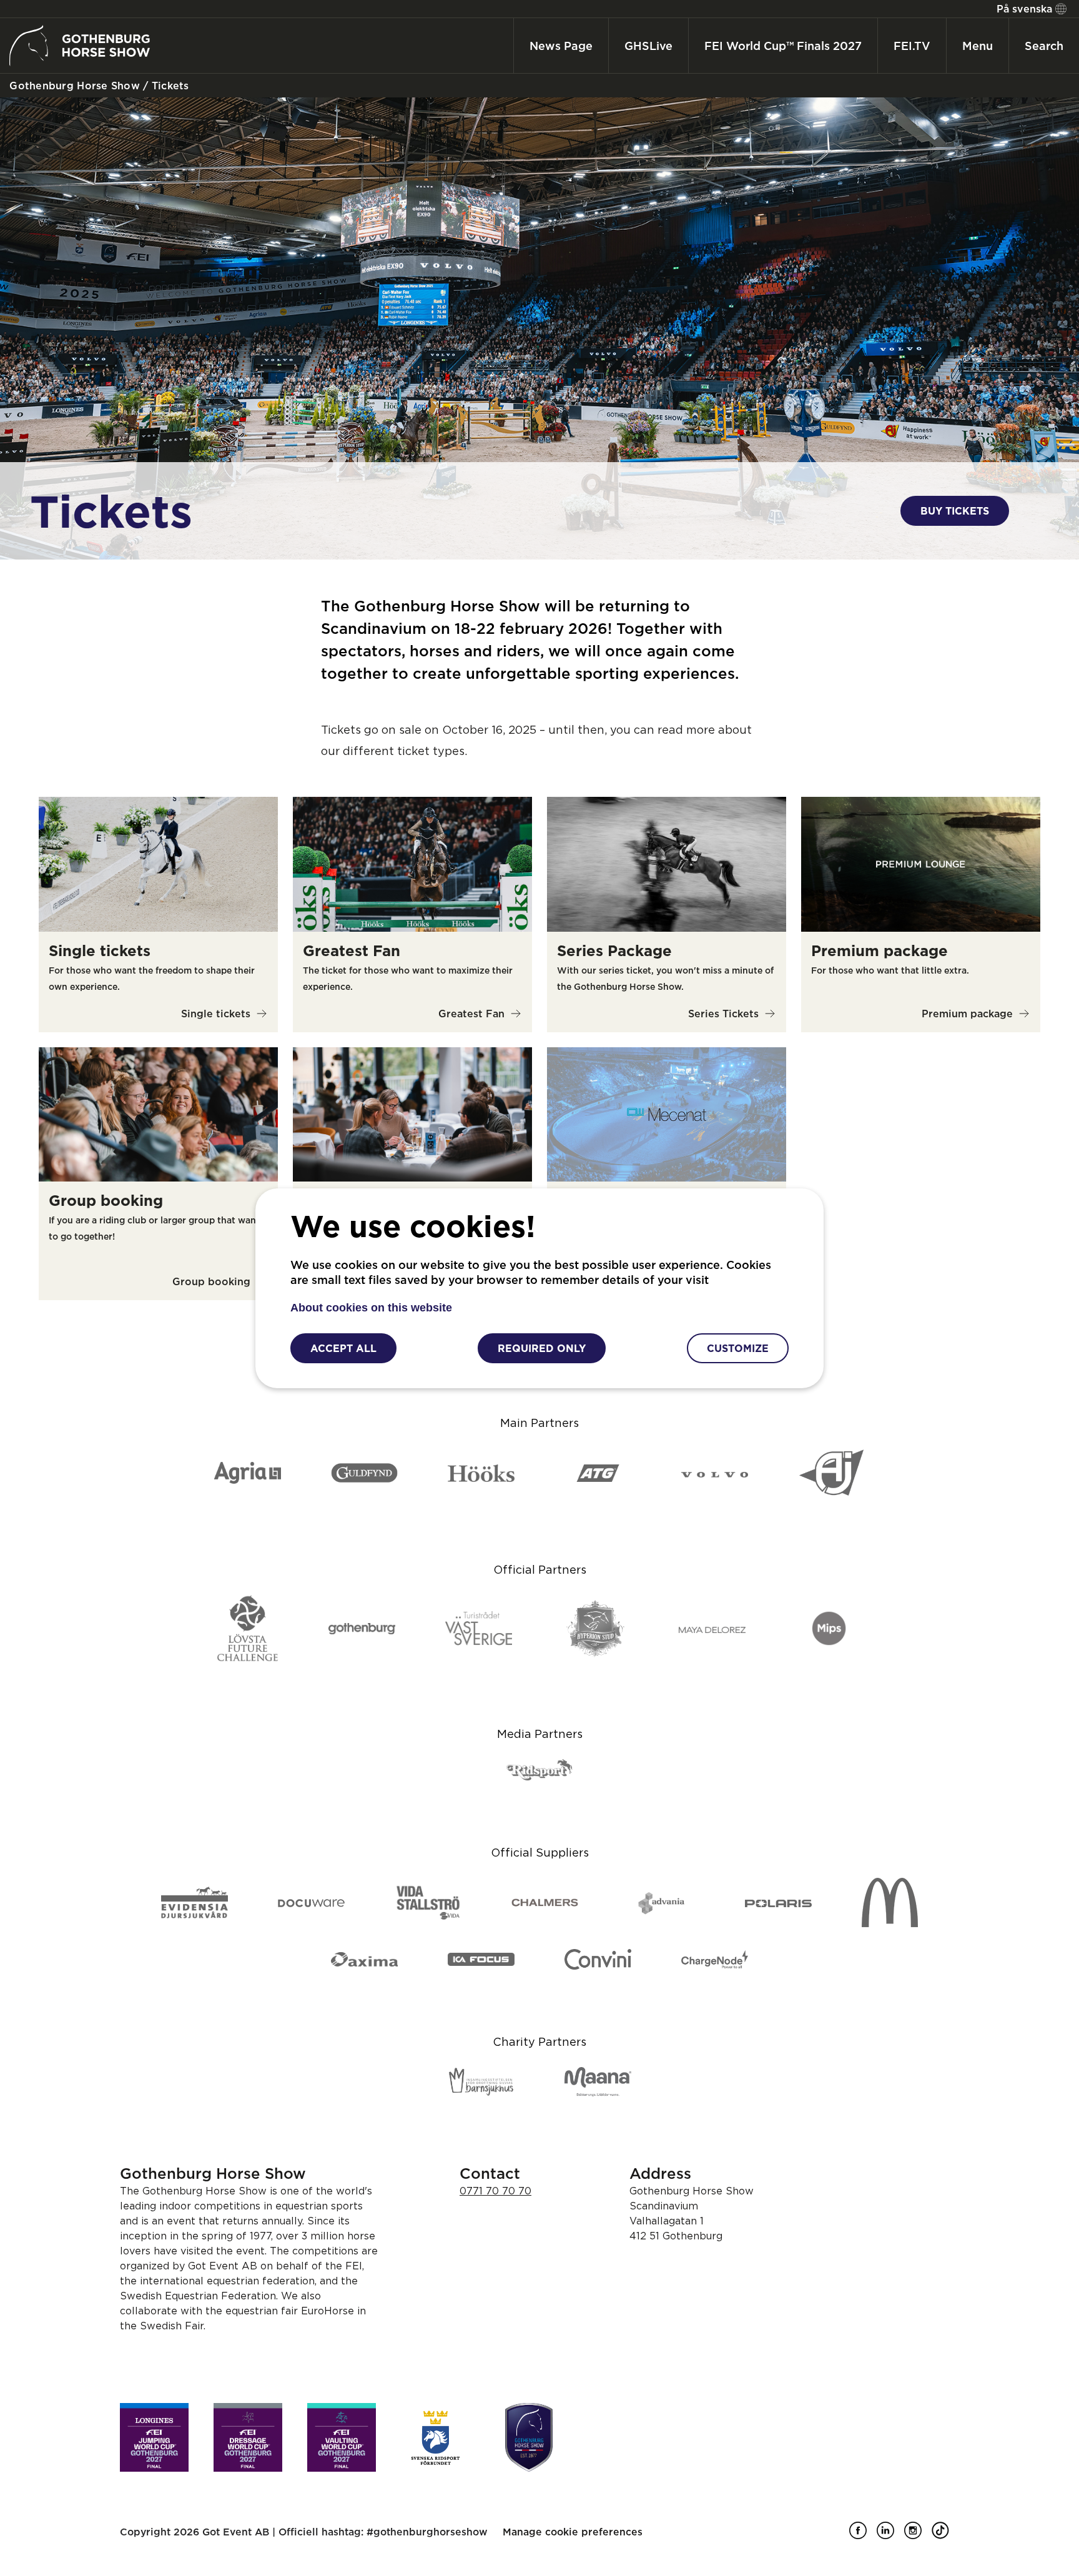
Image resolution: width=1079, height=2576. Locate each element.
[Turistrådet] (479, 1629)
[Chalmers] (545, 1903)
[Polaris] (778, 1903)
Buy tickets (955, 511)
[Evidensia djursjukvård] (195, 1903)
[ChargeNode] (715, 1960)
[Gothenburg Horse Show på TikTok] (945, 2535)
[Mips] (829, 1629)
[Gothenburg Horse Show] (529, 2437)
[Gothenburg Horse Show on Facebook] (863, 2535)
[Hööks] (481, 1474)
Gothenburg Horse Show (73, 86)
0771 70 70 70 (495, 2191)
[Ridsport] (540, 1771)
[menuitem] (1030, 9)
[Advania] (662, 1903)
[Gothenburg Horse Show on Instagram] (918, 2535)
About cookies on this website (371, 1308)
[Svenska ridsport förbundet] (435, 2437)
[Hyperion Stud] (595, 1630)
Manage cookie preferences (573, 2532)
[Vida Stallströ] (428, 1904)
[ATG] (598, 1474)
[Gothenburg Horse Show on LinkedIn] (890, 2535)
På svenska (1024, 9)
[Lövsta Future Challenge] (247, 1629)
